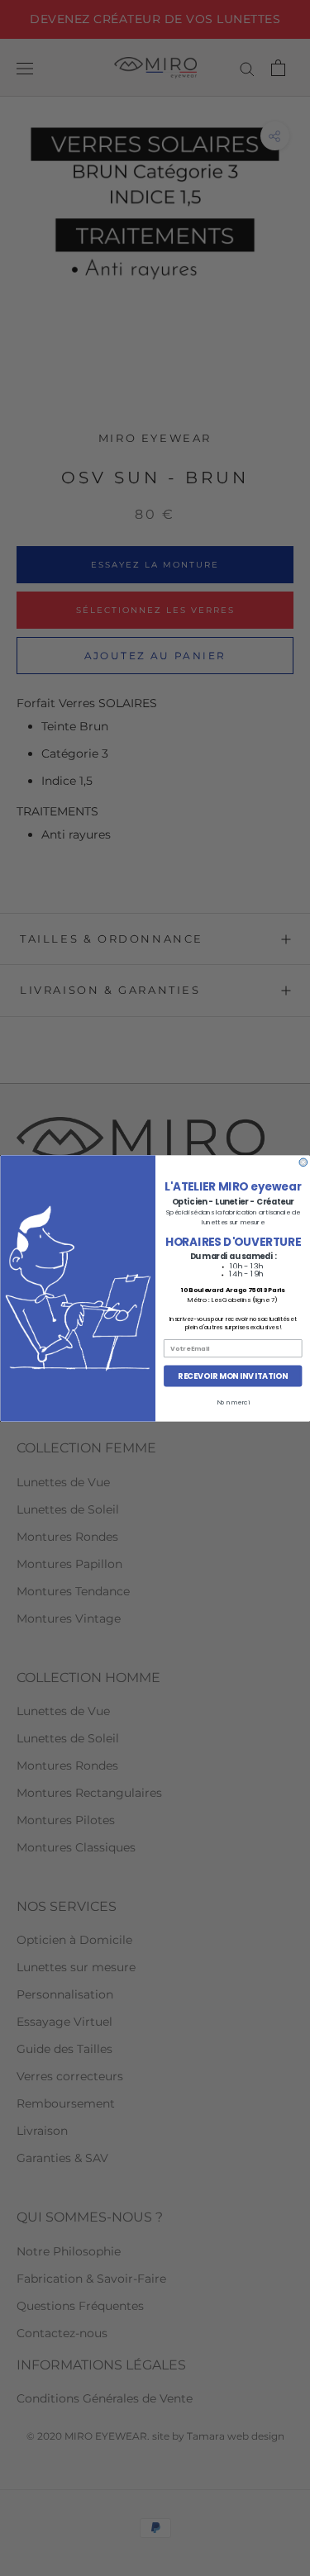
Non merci (233, 1402)
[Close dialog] (303, 1162)
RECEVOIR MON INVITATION (233, 1375)
